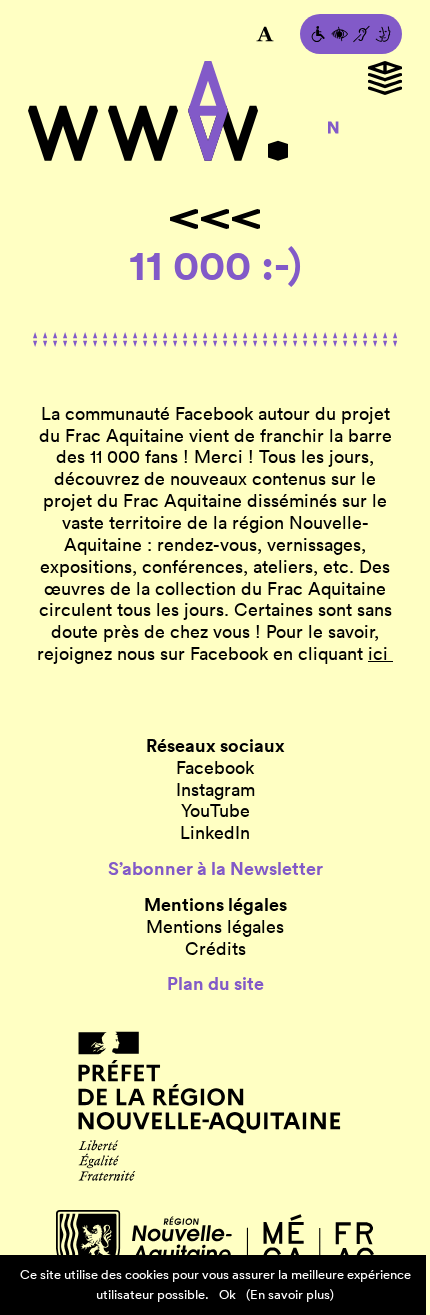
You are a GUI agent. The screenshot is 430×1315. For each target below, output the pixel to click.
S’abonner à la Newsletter (215, 869)
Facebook (215, 768)
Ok (227, 1294)
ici (380, 653)
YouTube (215, 811)
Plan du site (215, 984)
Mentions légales (215, 927)
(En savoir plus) (290, 1294)
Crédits (215, 949)
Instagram (215, 790)
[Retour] (215, 219)
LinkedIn (215, 833)
